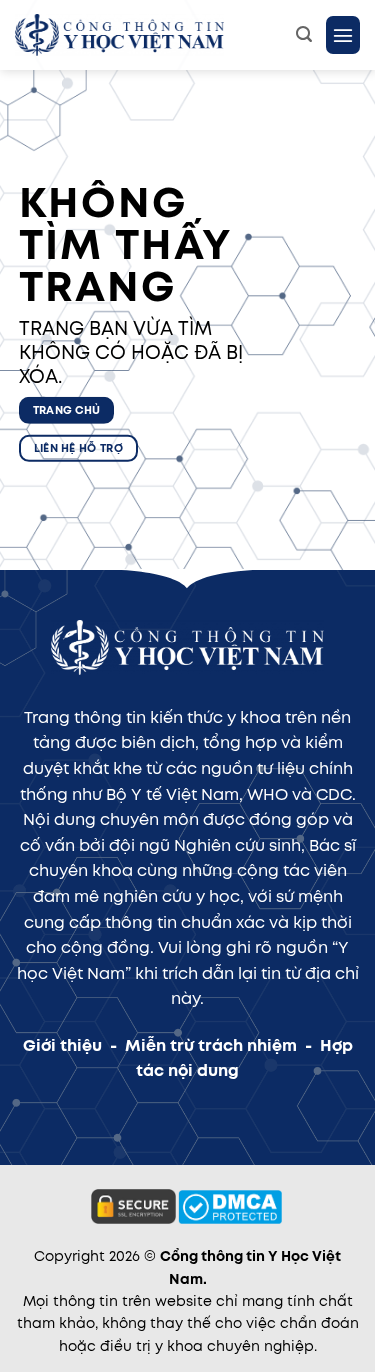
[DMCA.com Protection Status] (230, 1206)
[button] (304, 34)
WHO (267, 794)
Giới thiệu (62, 1045)
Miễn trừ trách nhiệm (211, 1045)
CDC (334, 794)
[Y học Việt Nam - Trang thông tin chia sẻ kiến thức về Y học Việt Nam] (148, 35)
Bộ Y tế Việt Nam (172, 794)
